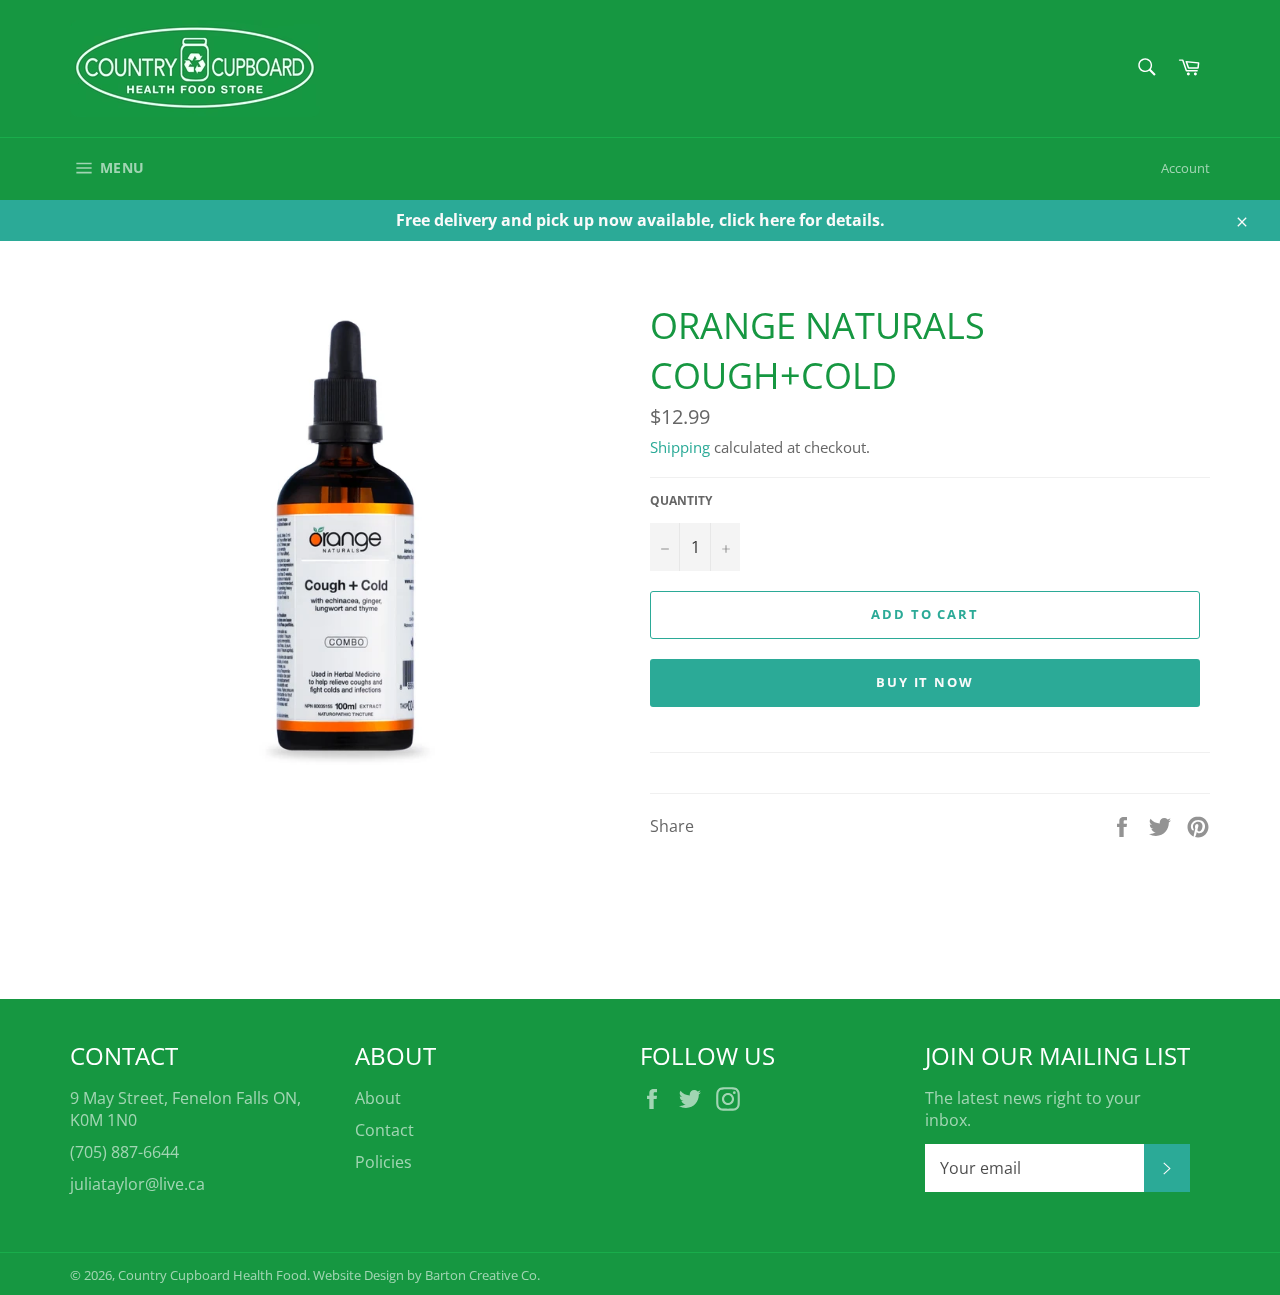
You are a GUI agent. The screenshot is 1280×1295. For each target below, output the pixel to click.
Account (1185, 168)
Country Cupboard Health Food (212, 1275)
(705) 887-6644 (124, 1152)
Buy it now (925, 682)
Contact (384, 1130)
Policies (383, 1162)
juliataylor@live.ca (137, 1184)
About (378, 1098)
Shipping (680, 447)
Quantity (681, 501)
